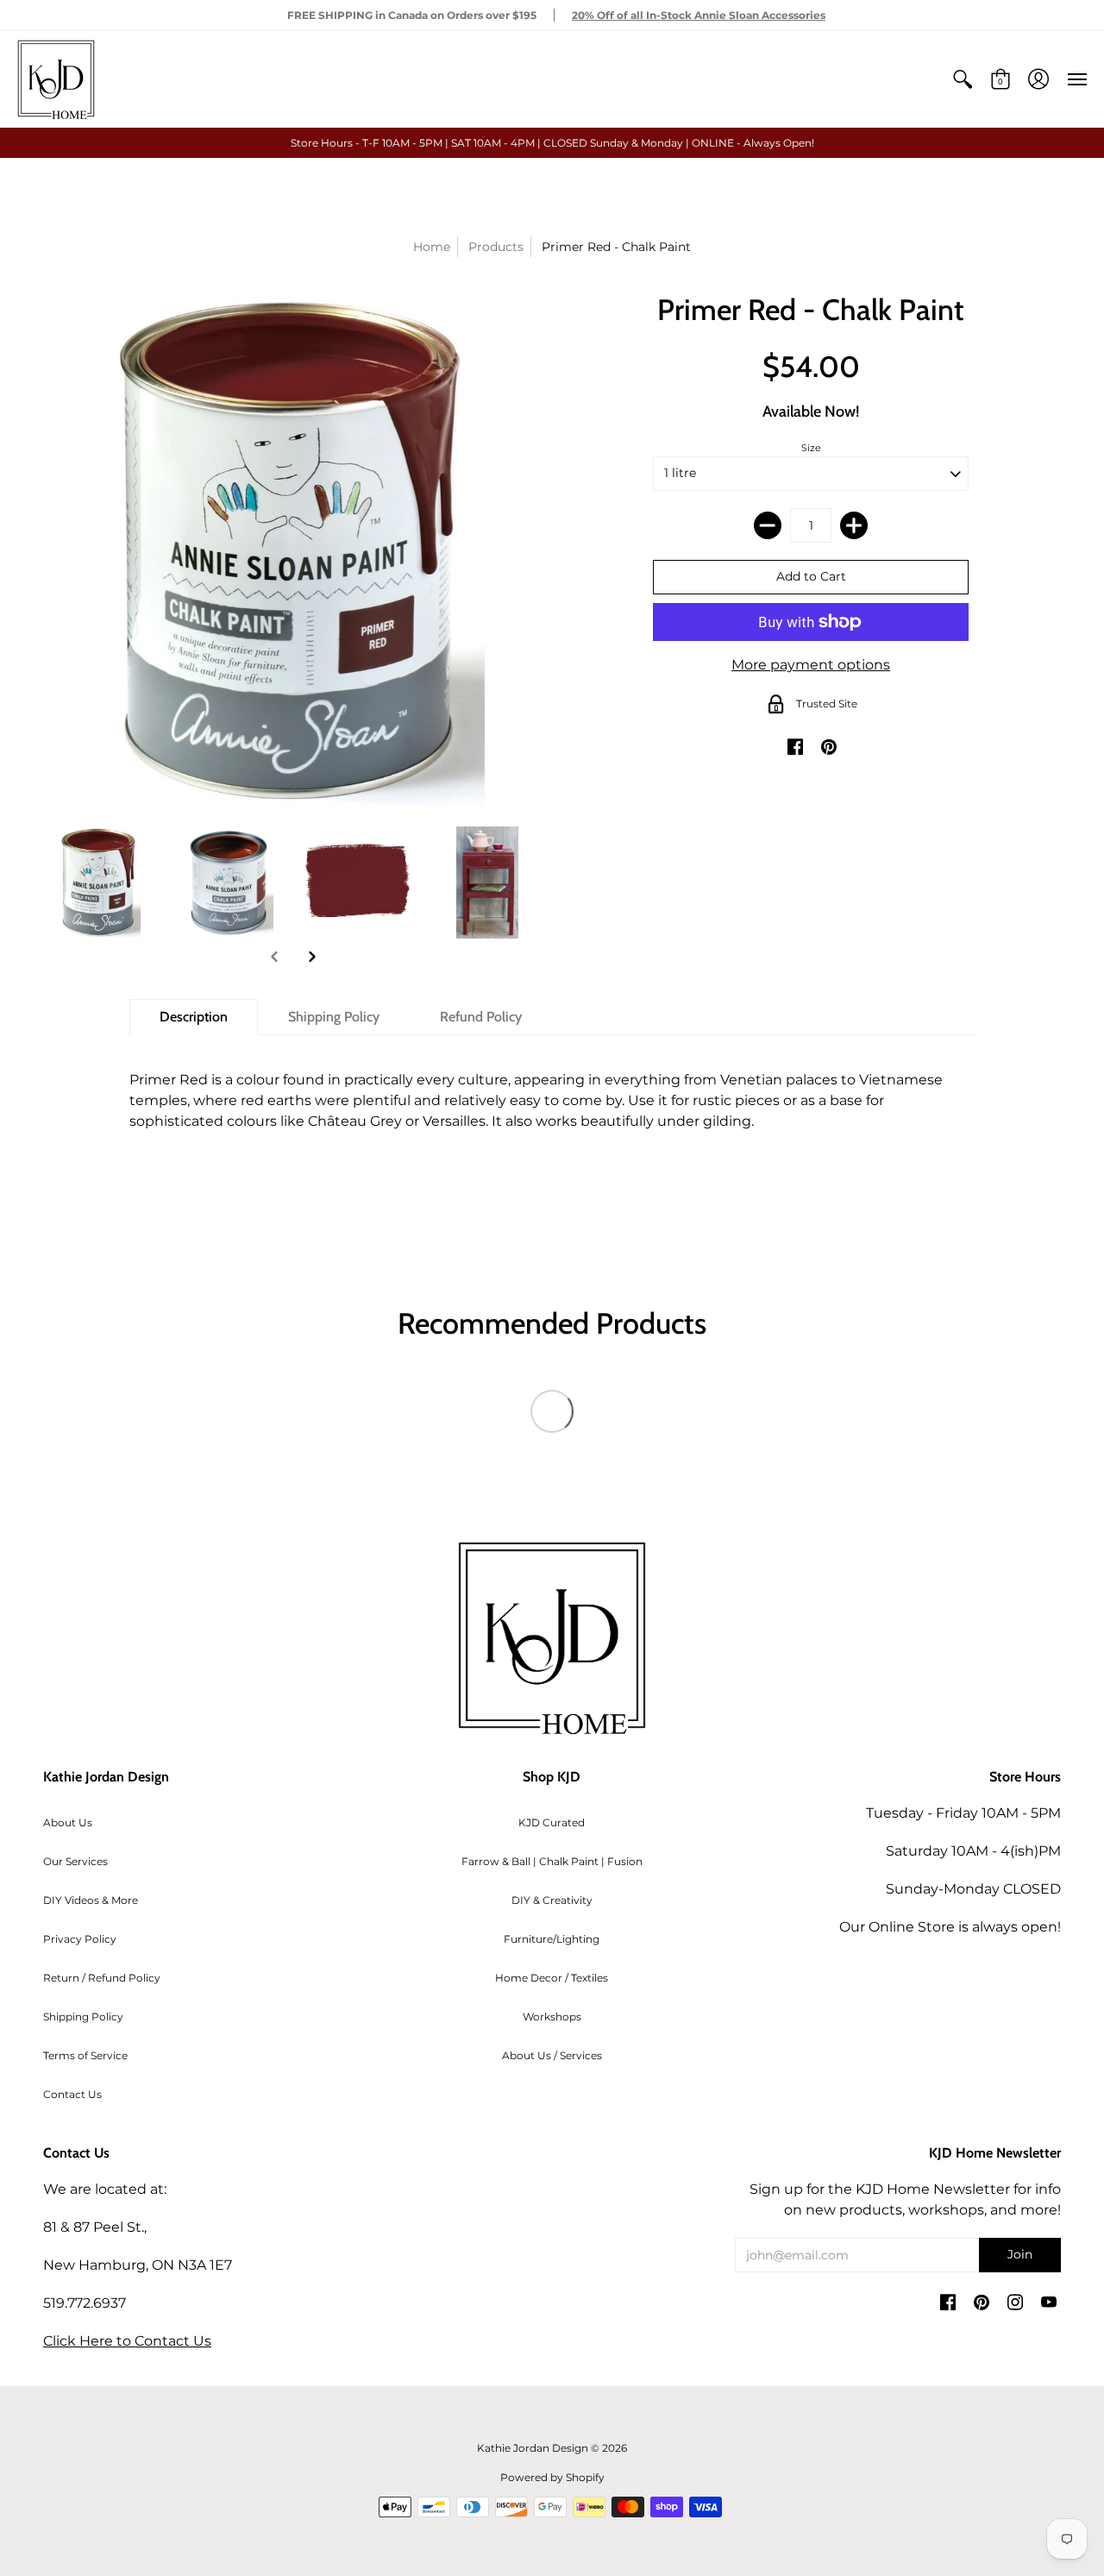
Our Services (75, 1861)
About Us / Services (552, 2055)
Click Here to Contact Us (127, 2341)
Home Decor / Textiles (552, 1978)
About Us (68, 1822)
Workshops (552, 2017)
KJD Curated (552, 1822)
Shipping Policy (83, 2017)
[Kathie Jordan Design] (56, 79)
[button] (963, 79)
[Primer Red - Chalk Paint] (99, 883)
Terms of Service (85, 2055)
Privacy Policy (80, 1939)
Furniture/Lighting (552, 1939)
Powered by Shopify (552, 2477)
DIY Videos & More (91, 1900)
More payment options (811, 665)
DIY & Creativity (552, 1900)
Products (496, 247)
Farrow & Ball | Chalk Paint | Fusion (552, 1861)
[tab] (194, 1017)
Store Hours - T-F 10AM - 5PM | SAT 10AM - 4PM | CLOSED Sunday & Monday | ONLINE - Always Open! (552, 143)
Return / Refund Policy (102, 1978)
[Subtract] (768, 525)
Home (432, 247)
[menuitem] (963, 79)
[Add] (854, 525)
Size (811, 448)
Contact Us (72, 2094)
